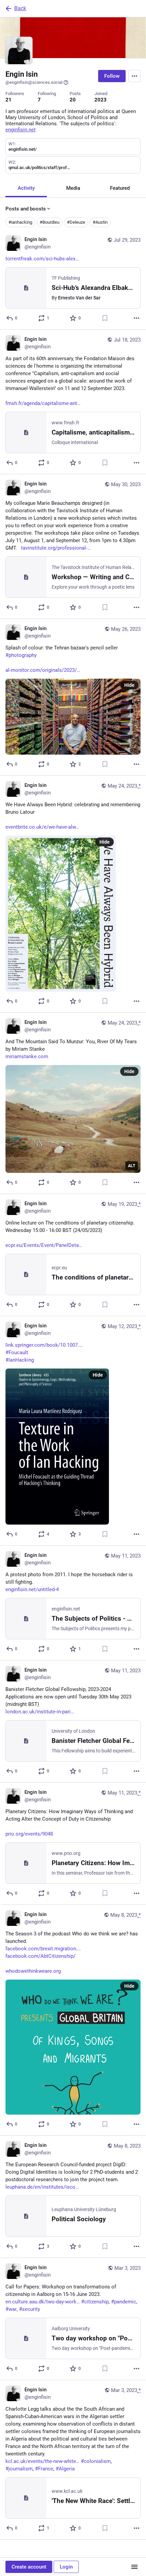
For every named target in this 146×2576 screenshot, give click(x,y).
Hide (129, 685)
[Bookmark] (105, 318)
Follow (112, 76)
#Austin (100, 222)
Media (73, 188)
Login (66, 2567)
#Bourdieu (50, 222)
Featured (120, 188)
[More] (136, 318)
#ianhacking (20, 222)
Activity (26, 188)
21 (8, 100)
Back (20, 8)
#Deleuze (76, 222)
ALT (132, 1166)
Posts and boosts (26, 209)
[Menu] (134, 76)
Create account (29, 2567)
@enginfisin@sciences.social (34, 82)
